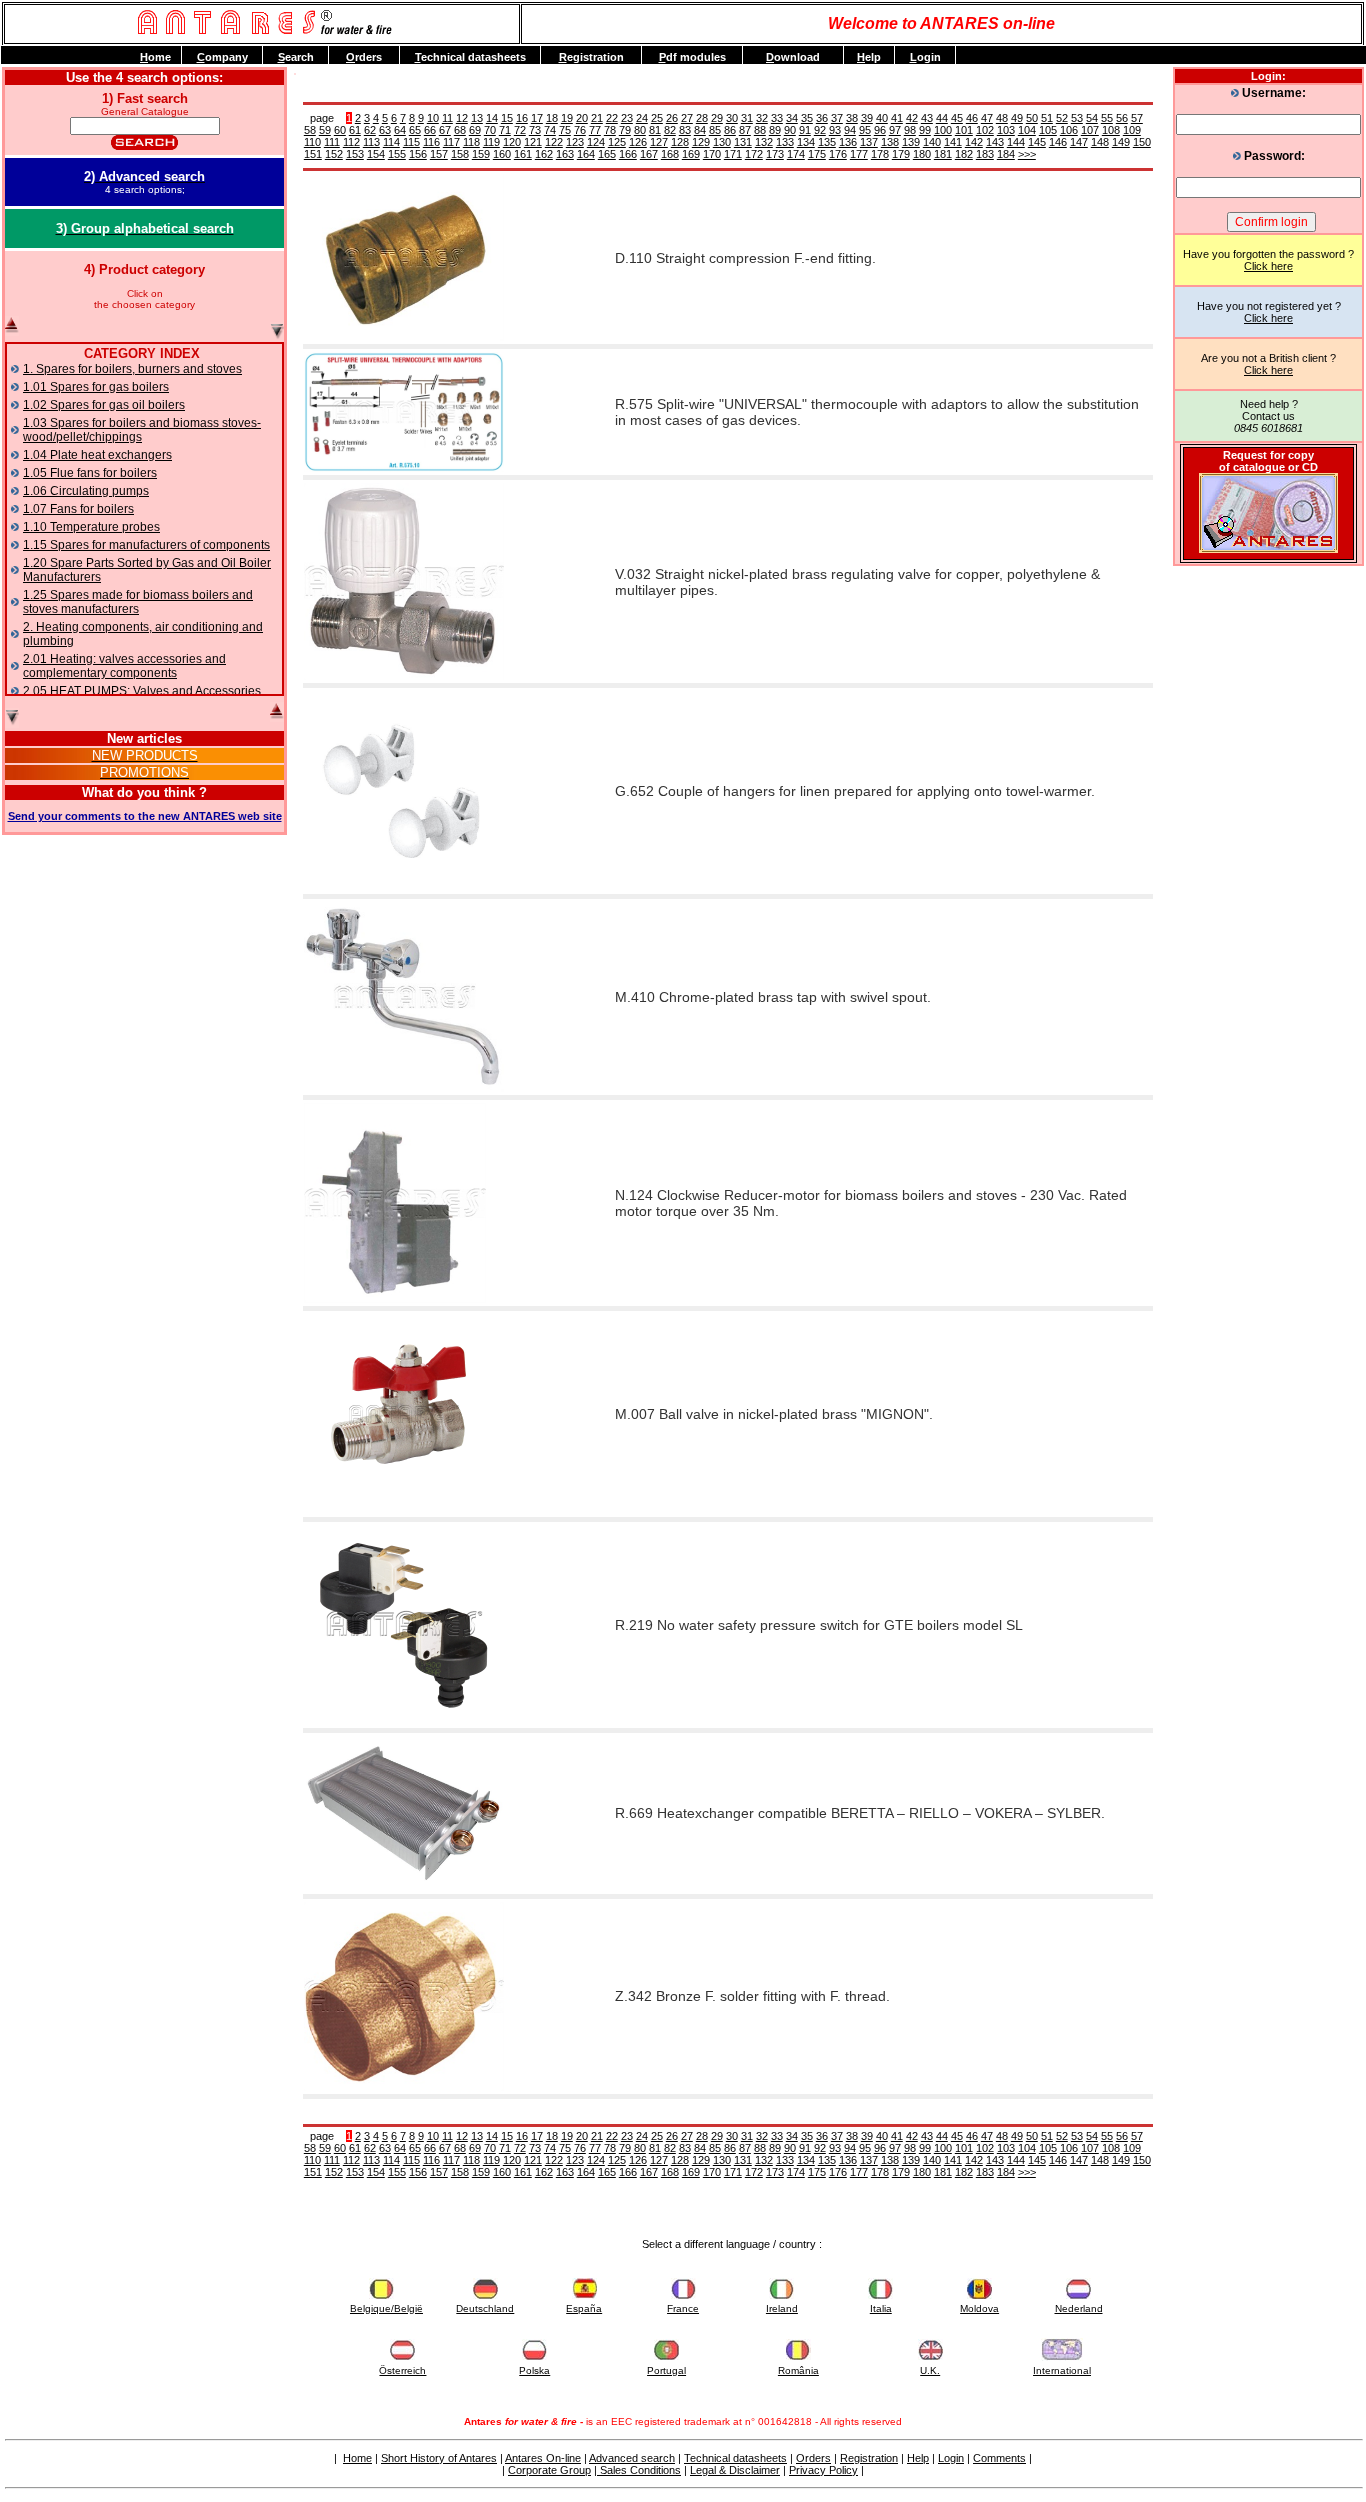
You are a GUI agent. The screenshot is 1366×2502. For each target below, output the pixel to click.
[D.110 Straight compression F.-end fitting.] (404, 337)
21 (597, 118)
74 (550, 130)
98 (910, 130)
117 (451, 142)
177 (859, 154)
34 (792, 118)
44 (942, 118)
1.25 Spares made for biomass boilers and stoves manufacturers (138, 602)
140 (932, 142)
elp (869, 57)
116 (431, 142)
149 (1121, 142)
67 (445, 130)
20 (582, 118)
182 (964, 154)
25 (657, 118)
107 (1090, 130)
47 (987, 118)
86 (730, 130)
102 (985, 130)
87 (745, 130)
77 (595, 130)
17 (537, 118)
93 (835, 130)
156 (418, 154)
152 (334, 154)
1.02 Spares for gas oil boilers (104, 405)
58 (310, 130)
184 (1006, 154)
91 (805, 130)
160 (502, 154)
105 (1048, 130)
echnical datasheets (470, 57)
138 (890, 142)
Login (951, 2458)
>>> (1027, 154)
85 (715, 130)
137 (869, 142)
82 (670, 130)
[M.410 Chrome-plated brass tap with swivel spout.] (404, 1088)
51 (1047, 118)
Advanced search (632, 2458)
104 (1027, 130)
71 (505, 130)
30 (732, 118)
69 (475, 130)
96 (880, 130)
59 (325, 130)
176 (838, 154)
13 (477, 118)
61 (355, 130)
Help (918, 2458)
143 (995, 142)
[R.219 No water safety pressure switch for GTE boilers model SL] (404, 1721)
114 (391, 142)
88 (760, 130)
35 (807, 118)
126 (638, 142)
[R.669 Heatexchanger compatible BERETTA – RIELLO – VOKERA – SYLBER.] (404, 1887)
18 (552, 118)
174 (796, 154)
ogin (925, 57)
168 (670, 154)
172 (754, 154)
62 (370, 130)
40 (882, 118)
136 (848, 142)
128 (680, 142)
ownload (793, 57)
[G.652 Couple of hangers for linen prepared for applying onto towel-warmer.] (404, 887)
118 (471, 142)
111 (332, 142)
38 (852, 118)
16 (522, 118)
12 (462, 118)
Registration (869, 2458)
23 (627, 118)
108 (1111, 130)
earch (296, 57)
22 (612, 118)
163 (565, 154)
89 (775, 130)
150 (1142, 142)
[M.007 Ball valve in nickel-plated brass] (404, 1510)
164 (586, 154)
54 (1092, 118)
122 (554, 142)
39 (867, 118)
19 (567, 118)
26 (672, 118)
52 (1062, 118)
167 (649, 154)
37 (837, 118)
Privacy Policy (823, 2470)
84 (700, 130)
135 (827, 142)
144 (1016, 142)
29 (717, 118)
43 (927, 118)
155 (397, 154)
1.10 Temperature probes (91, 527)
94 (850, 130)
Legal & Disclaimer (735, 2470)
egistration (591, 57)
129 (701, 142)
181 (943, 154)
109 (1132, 130)
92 (820, 130)
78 (610, 130)
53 (1077, 118)
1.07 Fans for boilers (78, 509)
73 (535, 130)
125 (617, 142)
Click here (1268, 266)
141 (953, 142)
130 (722, 142)
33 (777, 118)
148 (1100, 142)
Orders (813, 2458)
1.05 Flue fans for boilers (90, 473)
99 (925, 130)
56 (1122, 118)
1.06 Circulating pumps (86, 491)
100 (943, 130)
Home (357, 2458)
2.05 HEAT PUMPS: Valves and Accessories (142, 691)
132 (764, 142)
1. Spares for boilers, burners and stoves (132, 369)
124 (596, 142)
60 (340, 130)
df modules (692, 57)
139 (911, 142)
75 (565, 130)
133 (785, 142)
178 (880, 154)
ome (155, 57)
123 (575, 142)
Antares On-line (543, 2458)
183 (985, 154)
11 (447, 118)
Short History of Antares (439, 2458)
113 (371, 142)
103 (1006, 130)
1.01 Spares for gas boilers (96, 387)
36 (822, 118)
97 (895, 130)
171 (733, 154)
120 (512, 142)
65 (415, 130)
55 (1107, 118)
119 (491, 142)
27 (687, 118)
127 (659, 142)
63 (385, 130)
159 (481, 154)
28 (702, 118)
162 (544, 154)
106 (1069, 130)
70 (490, 130)
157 (439, 154)
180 (922, 154)
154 (376, 154)
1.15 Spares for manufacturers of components (146, 545)
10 (433, 118)
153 (355, 154)
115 (411, 142)
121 (533, 142)
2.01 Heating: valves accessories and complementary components (124, 666)
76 (580, 130)
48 (1002, 118)
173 (775, 154)
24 (642, 118)
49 (1017, 118)
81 (655, 130)
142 (974, 142)
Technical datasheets (735, 2458)
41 (897, 118)
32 (762, 118)
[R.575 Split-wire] (404, 468)
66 (430, 130)
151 (313, 154)
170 (712, 154)
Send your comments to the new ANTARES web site (145, 816)
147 (1079, 142)
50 (1032, 118)
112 (351, 142)
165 (607, 154)
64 (400, 130)
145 (1037, 142)
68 (460, 130)
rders (364, 57)
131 (743, 142)
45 (957, 118)
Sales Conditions (639, 2470)
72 (520, 130)
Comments (999, 2458)
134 (806, 142)
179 (901, 154)
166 (628, 154)
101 (964, 130)
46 (972, 118)
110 (312, 142)
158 (460, 154)
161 (523, 154)
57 (1137, 118)
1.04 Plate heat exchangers (97, 455)
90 (790, 130)
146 (1058, 142)
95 (865, 130)
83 (685, 130)
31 (747, 118)
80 (640, 130)
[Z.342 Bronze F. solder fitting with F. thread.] (404, 2087)
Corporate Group (549, 2470)
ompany (222, 57)
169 (691, 154)
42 (912, 118)
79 (625, 130)
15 (507, 118)
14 (492, 118)
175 (817, 154)
